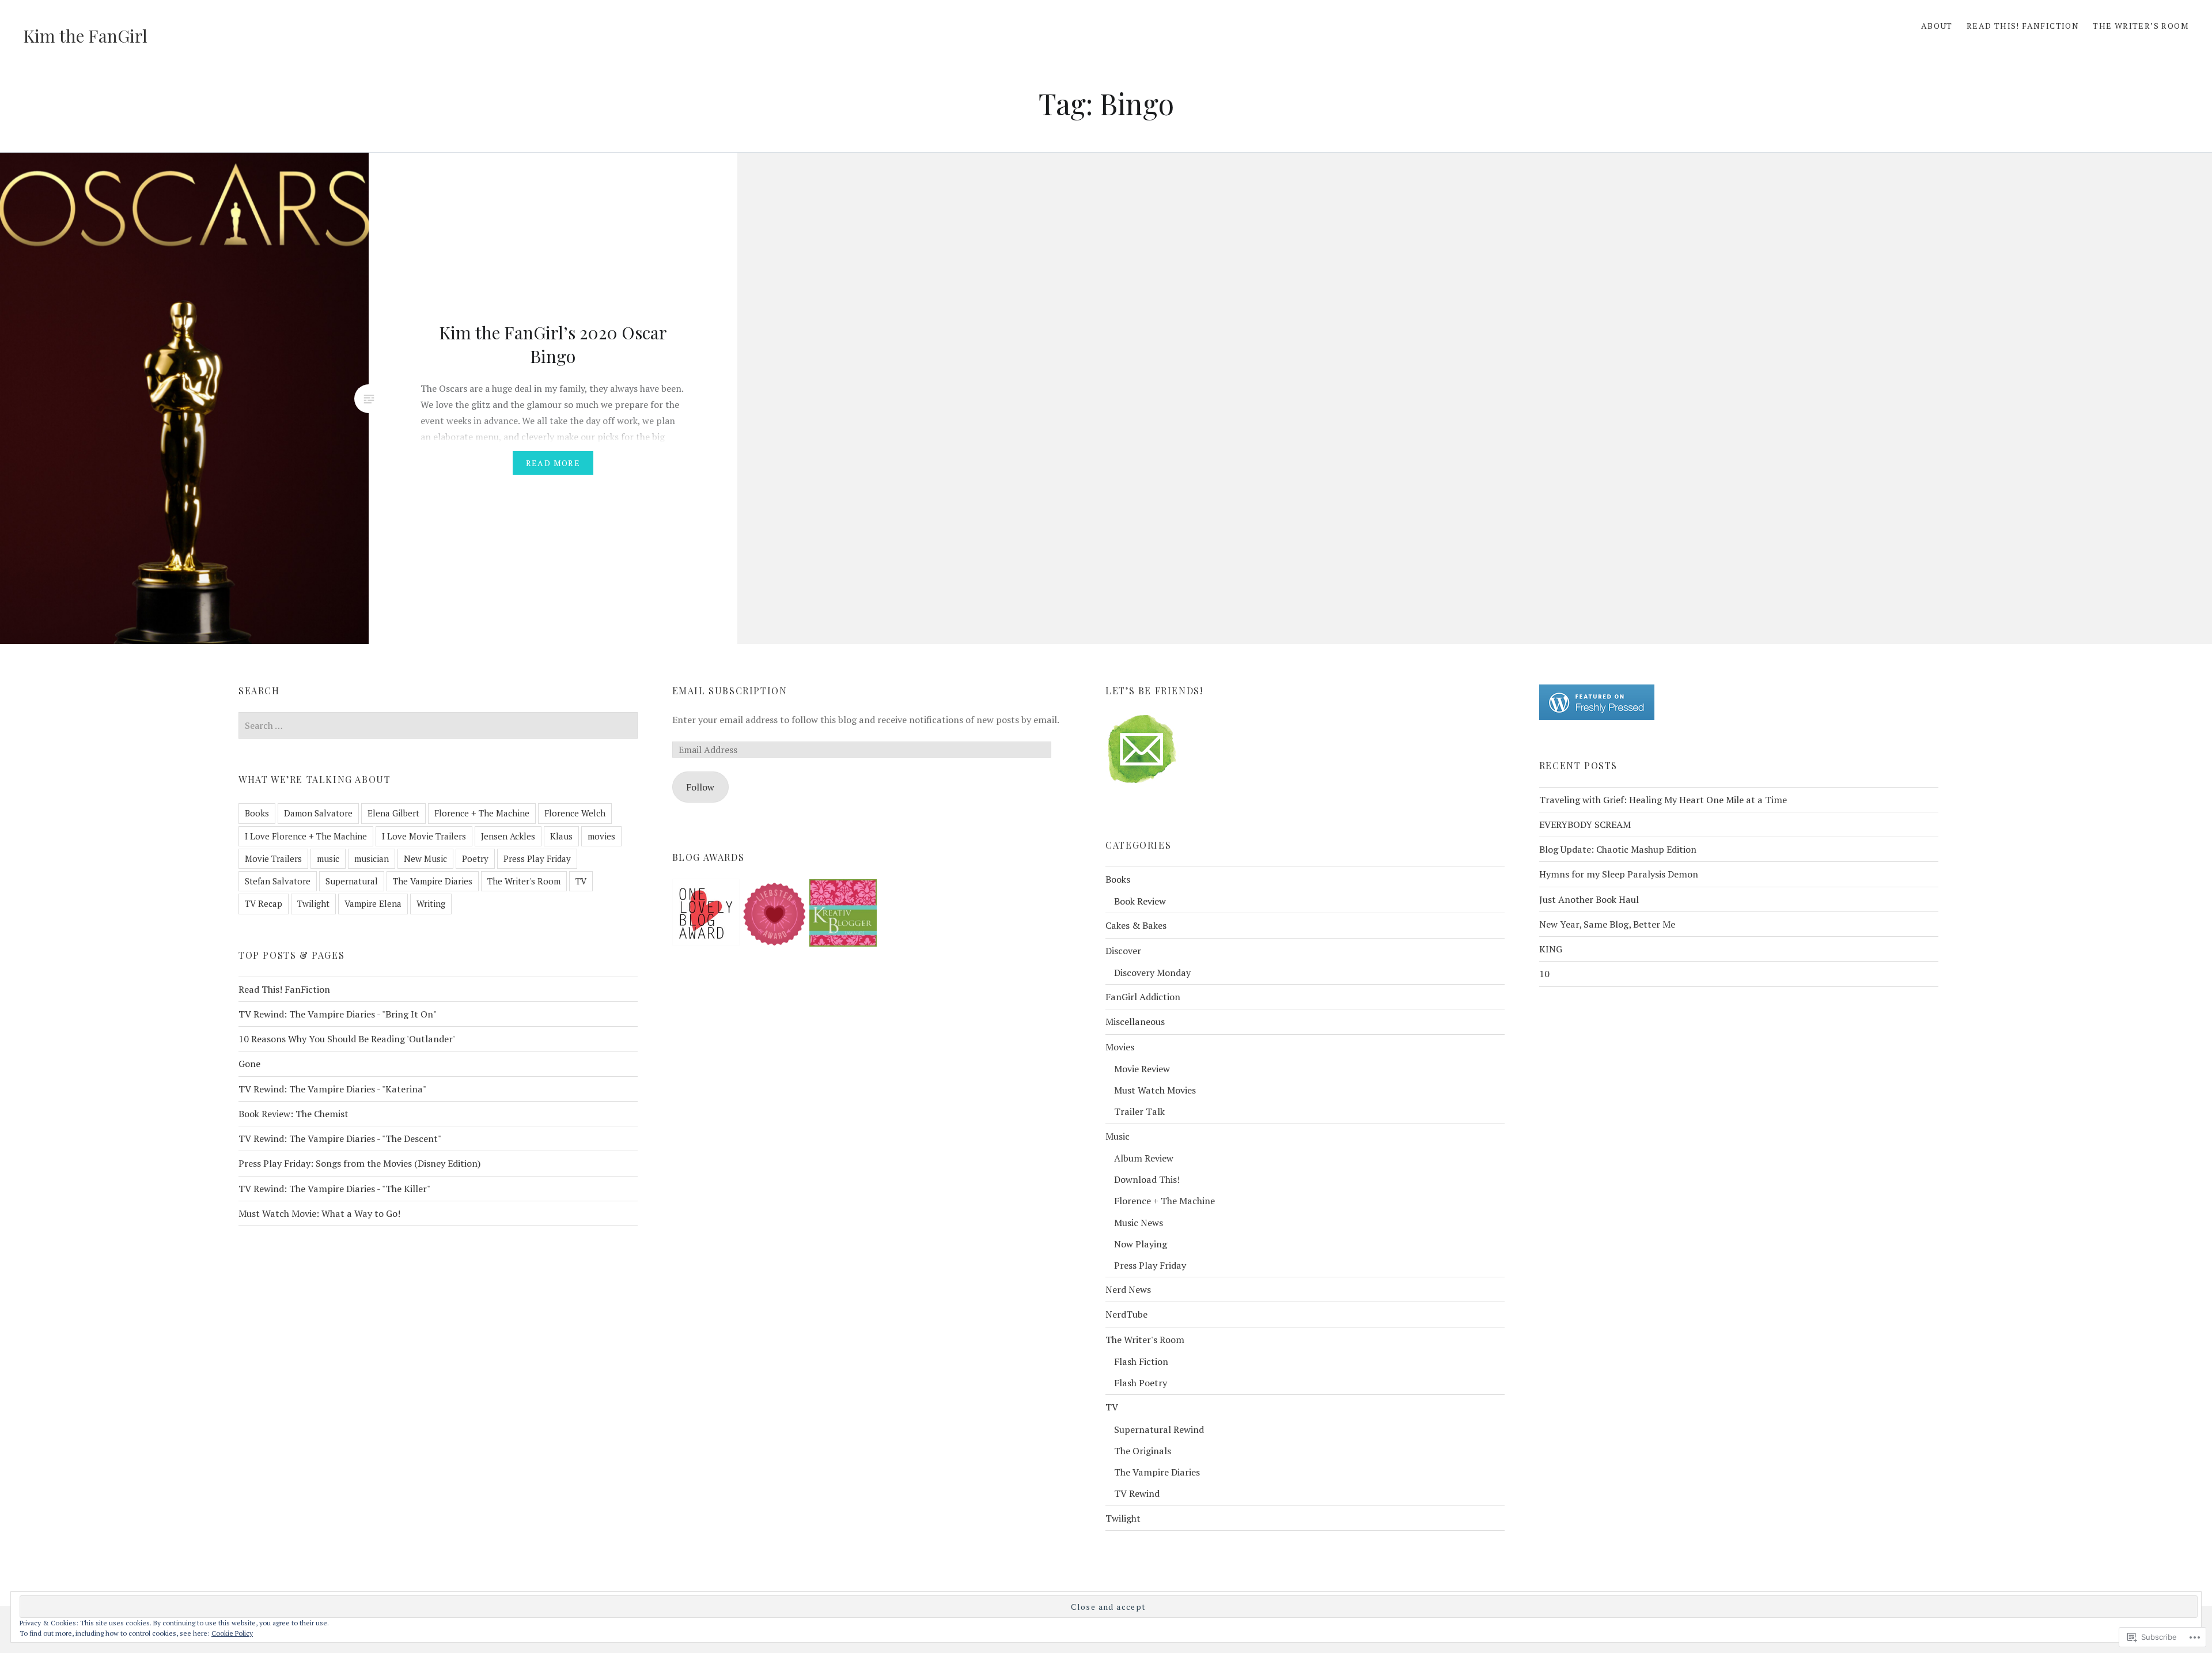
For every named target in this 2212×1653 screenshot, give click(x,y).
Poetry (475, 858)
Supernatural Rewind (1159, 1429)
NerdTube (1126, 1314)
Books (257, 813)
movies (601, 836)
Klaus (561, 836)
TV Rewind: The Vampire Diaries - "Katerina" (332, 1089)
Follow (700, 787)
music (328, 858)
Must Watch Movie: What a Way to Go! (319, 1213)
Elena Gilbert (393, 813)
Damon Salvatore (318, 813)
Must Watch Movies (1155, 1090)
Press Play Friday (537, 858)
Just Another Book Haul (1589, 899)
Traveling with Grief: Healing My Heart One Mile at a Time (1663, 800)
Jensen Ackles (508, 836)
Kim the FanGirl (85, 36)
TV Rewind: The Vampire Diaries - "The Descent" (340, 1138)
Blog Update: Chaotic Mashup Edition (1618, 849)
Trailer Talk (1139, 1111)
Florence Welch (575, 813)
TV (581, 881)
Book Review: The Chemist (293, 1114)
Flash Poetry (1141, 1383)
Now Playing (1141, 1244)
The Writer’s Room (2141, 26)
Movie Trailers (273, 858)
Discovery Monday (1152, 973)
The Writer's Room (524, 881)
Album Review (1144, 1158)
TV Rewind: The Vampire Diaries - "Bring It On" (338, 1014)
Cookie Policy (232, 1633)
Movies (1120, 1047)
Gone (249, 1064)
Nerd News (1128, 1289)
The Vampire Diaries (433, 881)
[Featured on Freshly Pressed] (1597, 717)
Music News (1139, 1223)
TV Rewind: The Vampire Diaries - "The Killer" (334, 1189)
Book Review (1140, 901)
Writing (431, 903)
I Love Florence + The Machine (306, 836)
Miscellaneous (1135, 1022)
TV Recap (264, 903)
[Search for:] (438, 725)
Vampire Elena (373, 903)
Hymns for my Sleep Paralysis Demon (1619, 874)
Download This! (1147, 1179)
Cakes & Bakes (1136, 925)
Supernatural (352, 881)
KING (1551, 949)
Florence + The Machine (482, 813)
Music (1118, 1136)
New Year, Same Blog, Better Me (1607, 924)
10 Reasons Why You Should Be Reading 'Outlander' (347, 1039)
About (1937, 26)
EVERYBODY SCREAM (1585, 824)
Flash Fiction (1141, 1361)
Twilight (313, 903)
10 (1544, 974)
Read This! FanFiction (2023, 26)
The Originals (1143, 1451)
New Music (425, 858)
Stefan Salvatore (278, 881)
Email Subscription (730, 691)
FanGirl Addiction (1143, 997)
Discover (1123, 951)
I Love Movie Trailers (424, 836)
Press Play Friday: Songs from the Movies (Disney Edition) (360, 1163)
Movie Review (1142, 1069)
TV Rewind (1137, 1493)
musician (372, 858)
